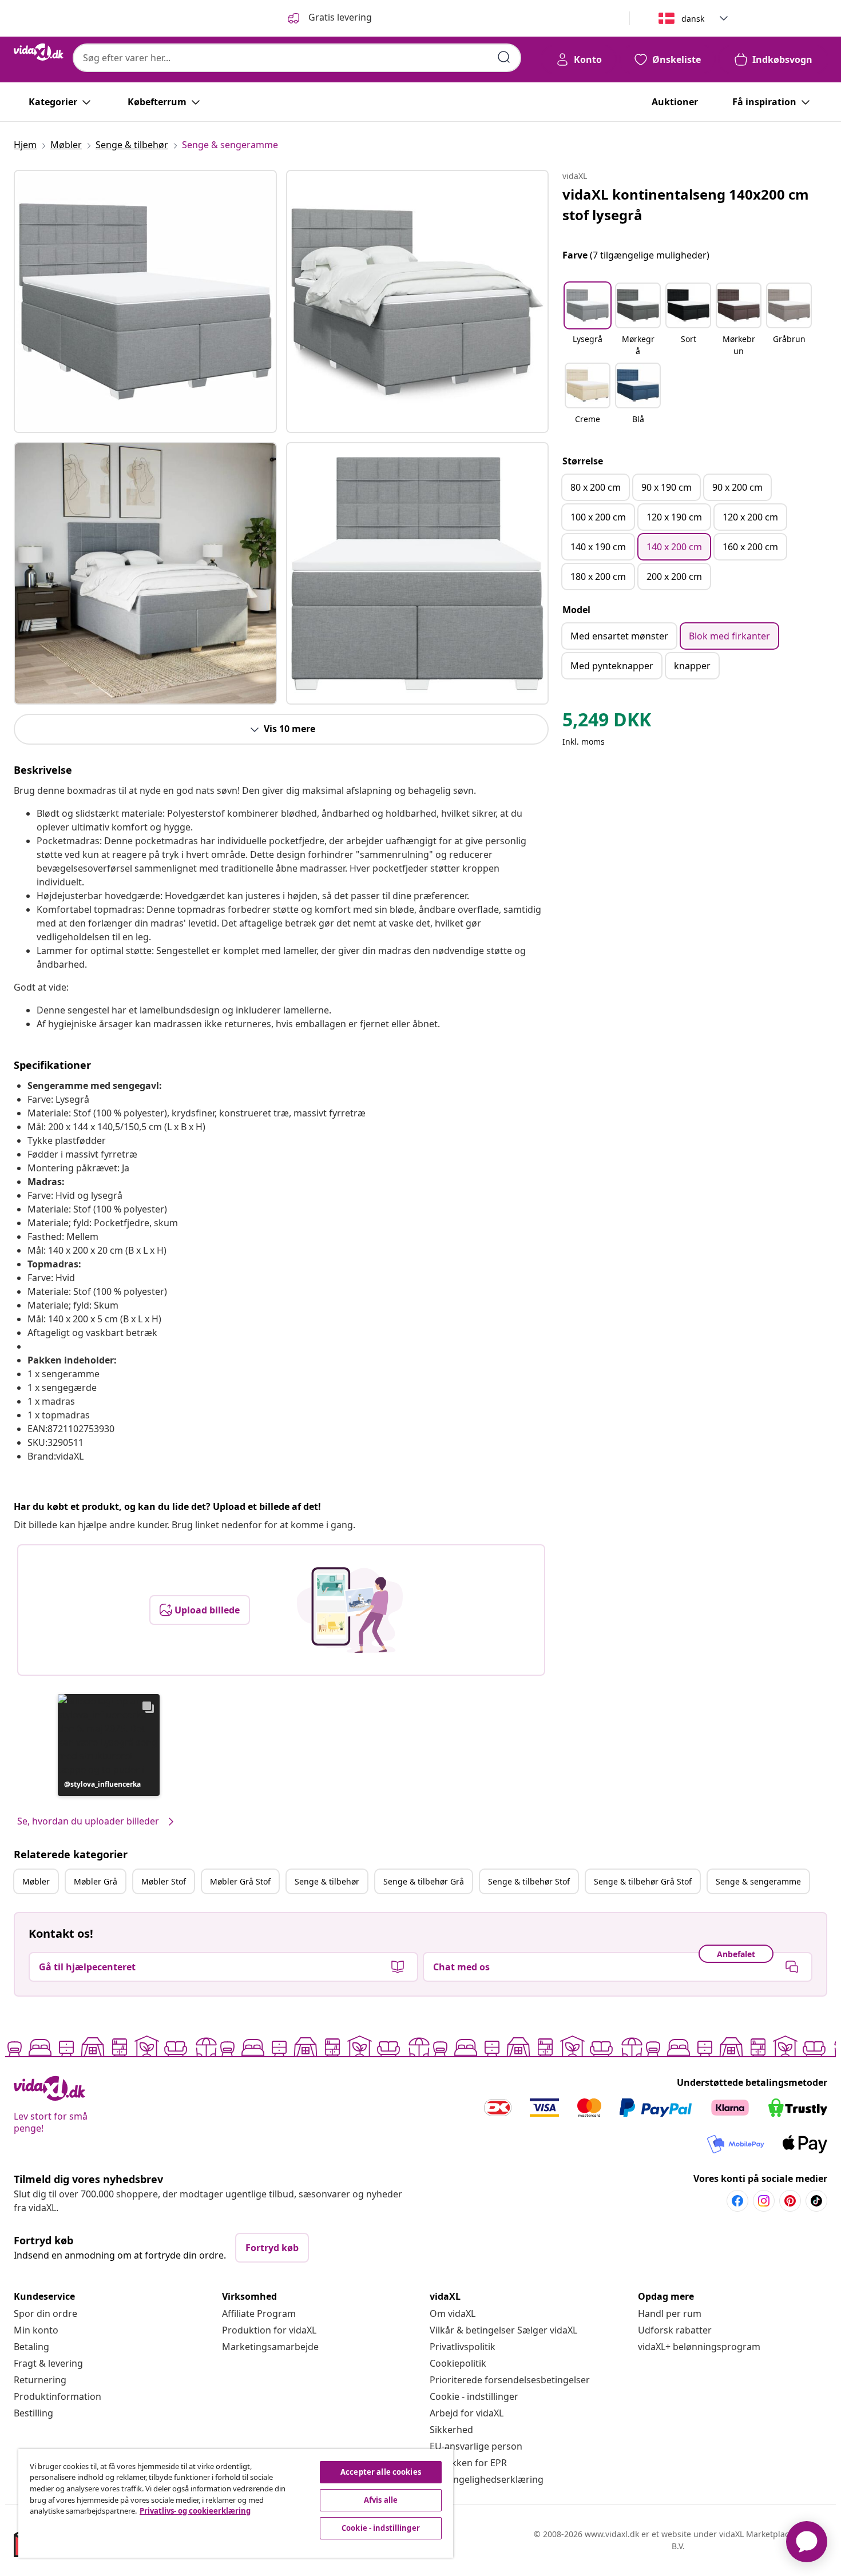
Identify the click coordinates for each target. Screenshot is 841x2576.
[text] (607, 722)
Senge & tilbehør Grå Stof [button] (643, 1881)
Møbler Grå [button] (96, 1881)
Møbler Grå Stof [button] (240, 1881)
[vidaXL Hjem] (39, 52)
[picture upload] (350, 1610)
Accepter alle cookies (381, 2472)
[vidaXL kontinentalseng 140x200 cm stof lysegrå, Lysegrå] (145, 301)
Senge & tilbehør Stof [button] (529, 1881)
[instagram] (764, 2201)
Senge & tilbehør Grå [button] (424, 1881)
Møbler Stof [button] (164, 1881)
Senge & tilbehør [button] (327, 1881)
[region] (236, 2503)
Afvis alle (381, 2500)
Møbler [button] (36, 1881)
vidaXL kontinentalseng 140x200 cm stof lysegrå (686, 204)
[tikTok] (816, 2201)
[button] (109, 1745)
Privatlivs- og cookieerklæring (195, 2511)
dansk (693, 19)
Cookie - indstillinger (474, 2396)
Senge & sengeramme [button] (758, 1881)
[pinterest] (790, 2201)
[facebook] (737, 2201)
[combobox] (297, 58)
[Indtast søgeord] (504, 57)
